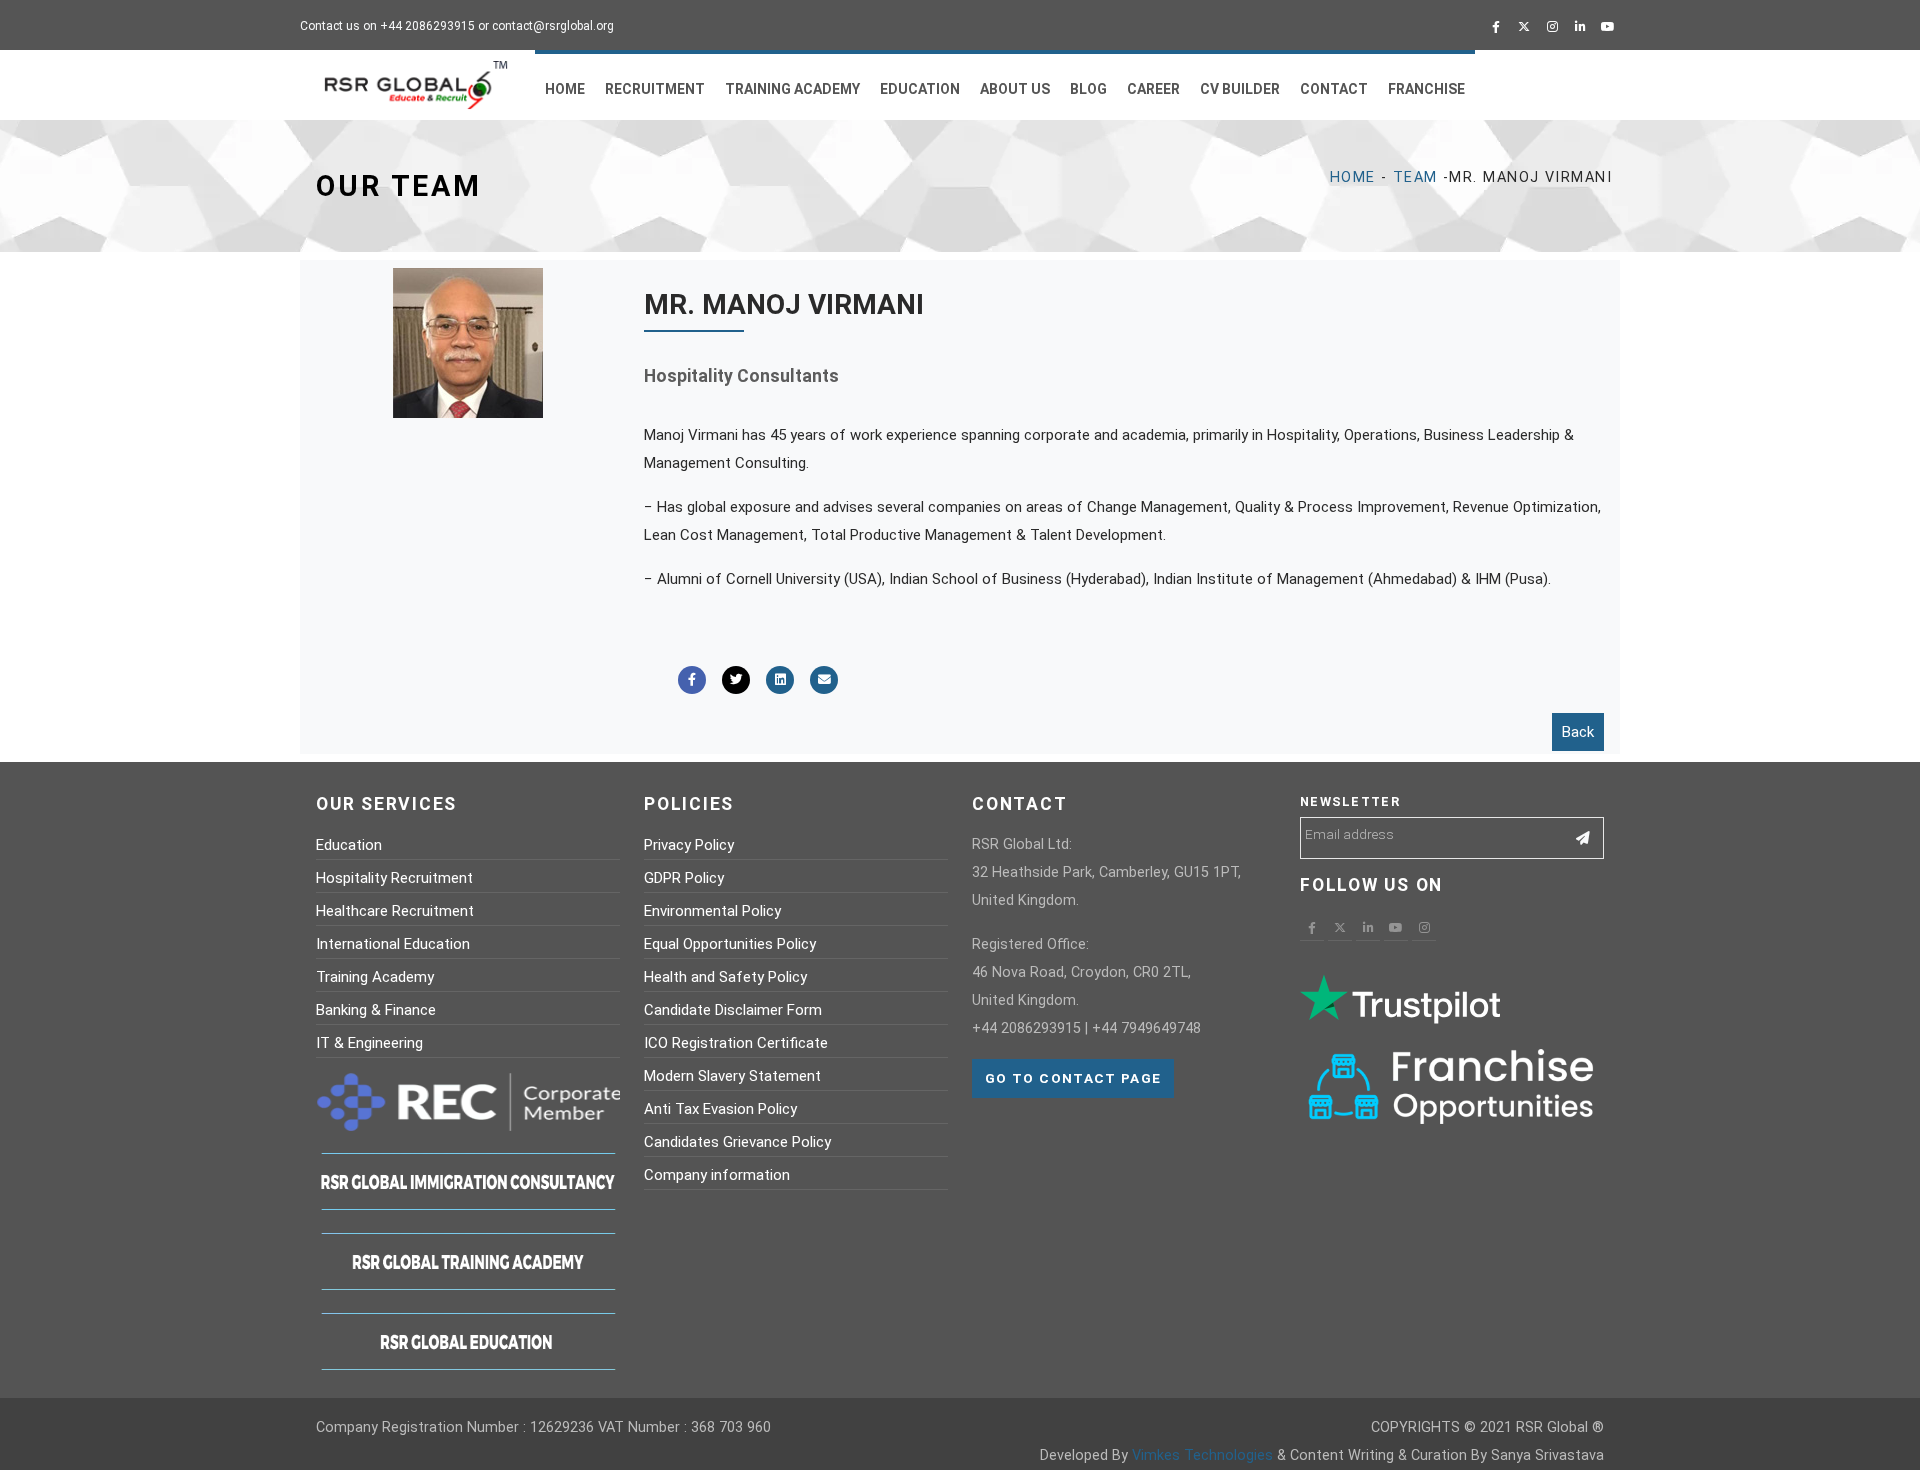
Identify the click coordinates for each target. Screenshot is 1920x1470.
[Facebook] (1496, 27)
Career (1153, 89)
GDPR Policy (684, 878)
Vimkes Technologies (1202, 1455)
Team (1415, 177)
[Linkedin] (1580, 27)
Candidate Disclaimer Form (733, 1010)
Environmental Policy (712, 911)
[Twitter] (1524, 27)
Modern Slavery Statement (732, 1076)
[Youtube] (1608, 27)
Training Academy (792, 89)
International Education (393, 944)
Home (565, 89)
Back (1578, 732)
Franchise (1426, 89)
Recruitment (655, 89)
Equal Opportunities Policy (730, 944)
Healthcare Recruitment (395, 911)
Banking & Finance (376, 1010)
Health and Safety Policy (725, 977)
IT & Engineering (369, 1043)
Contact (1334, 89)
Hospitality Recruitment (394, 878)
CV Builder (1240, 89)
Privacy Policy (689, 845)
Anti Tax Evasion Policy (720, 1109)
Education (920, 89)
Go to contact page (1073, 1078)
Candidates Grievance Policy (737, 1142)
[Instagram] (1552, 27)
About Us (1015, 89)
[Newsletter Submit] (1583, 838)
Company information (717, 1175)
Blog (1088, 89)
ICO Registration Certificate (736, 1043)
